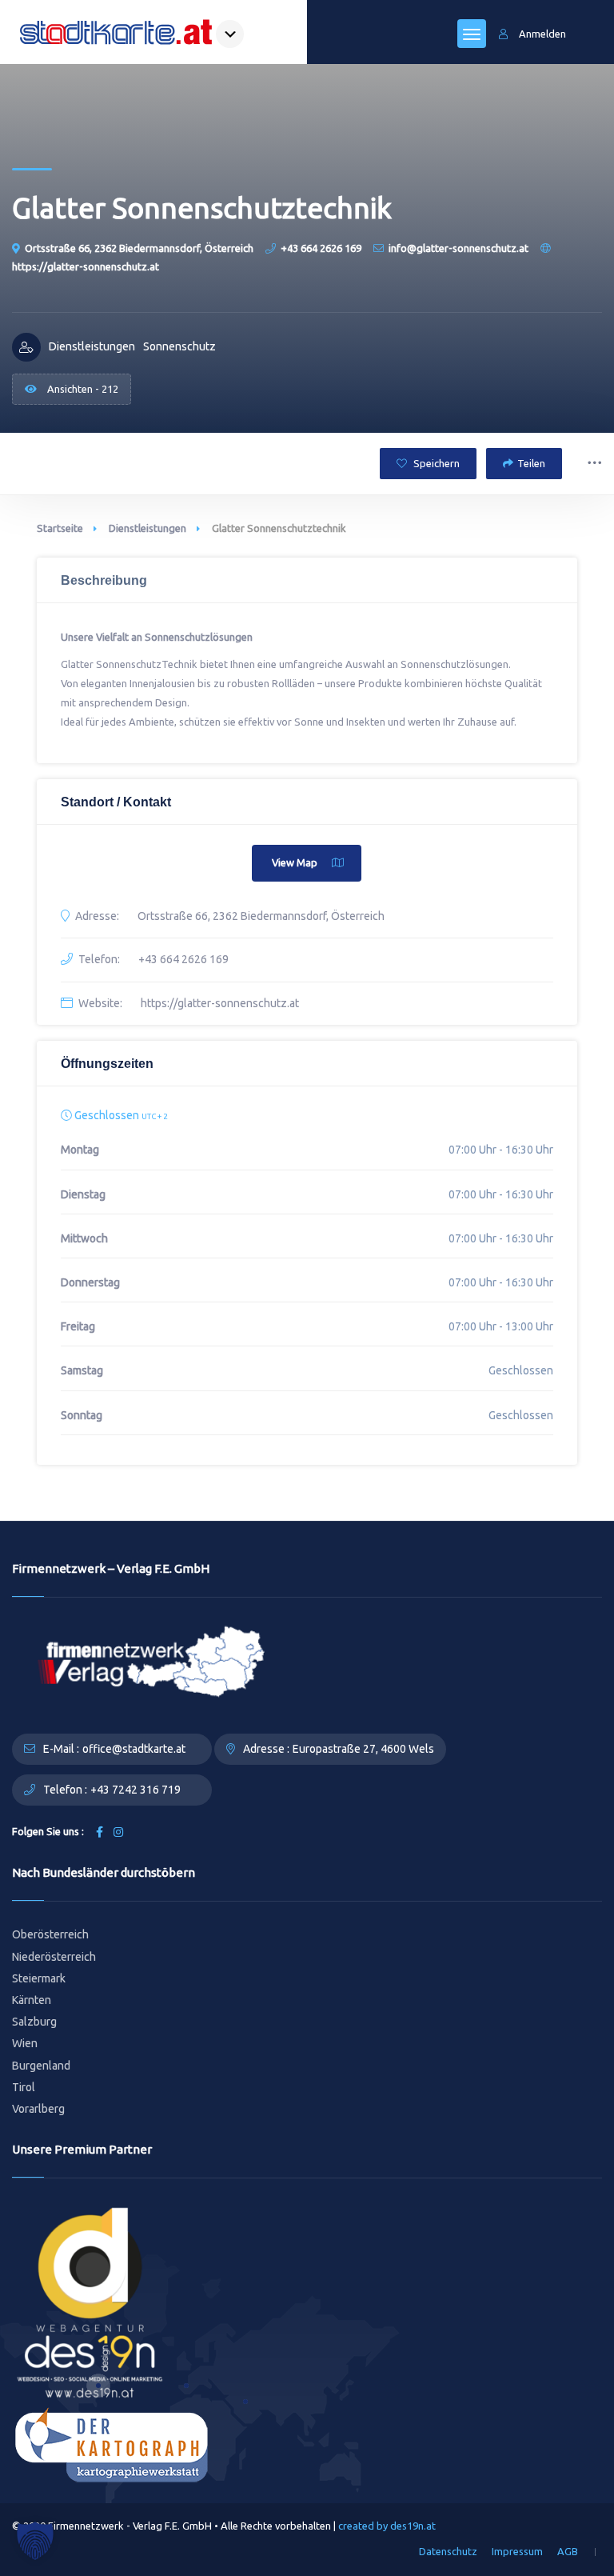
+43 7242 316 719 (136, 1790)
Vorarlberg (38, 2109)
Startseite (60, 528)
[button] (35, 2541)
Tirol (24, 2087)
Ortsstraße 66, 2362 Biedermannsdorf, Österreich (139, 248)
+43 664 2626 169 (321, 248)
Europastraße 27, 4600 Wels (363, 1749)
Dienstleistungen (148, 528)
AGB (568, 2551)
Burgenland (41, 2066)
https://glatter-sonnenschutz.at (220, 1003)
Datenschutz (448, 2551)
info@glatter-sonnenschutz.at (459, 248)
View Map (295, 862)
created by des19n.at (387, 2526)
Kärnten (32, 2000)
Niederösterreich (54, 1957)
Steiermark (39, 1978)
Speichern (435, 463)
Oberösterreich (50, 1934)
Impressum (517, 2551)
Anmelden (542, 34)
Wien (25, 2043)
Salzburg (34, 2022)
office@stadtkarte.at (134, 1749)
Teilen (531, 463)
